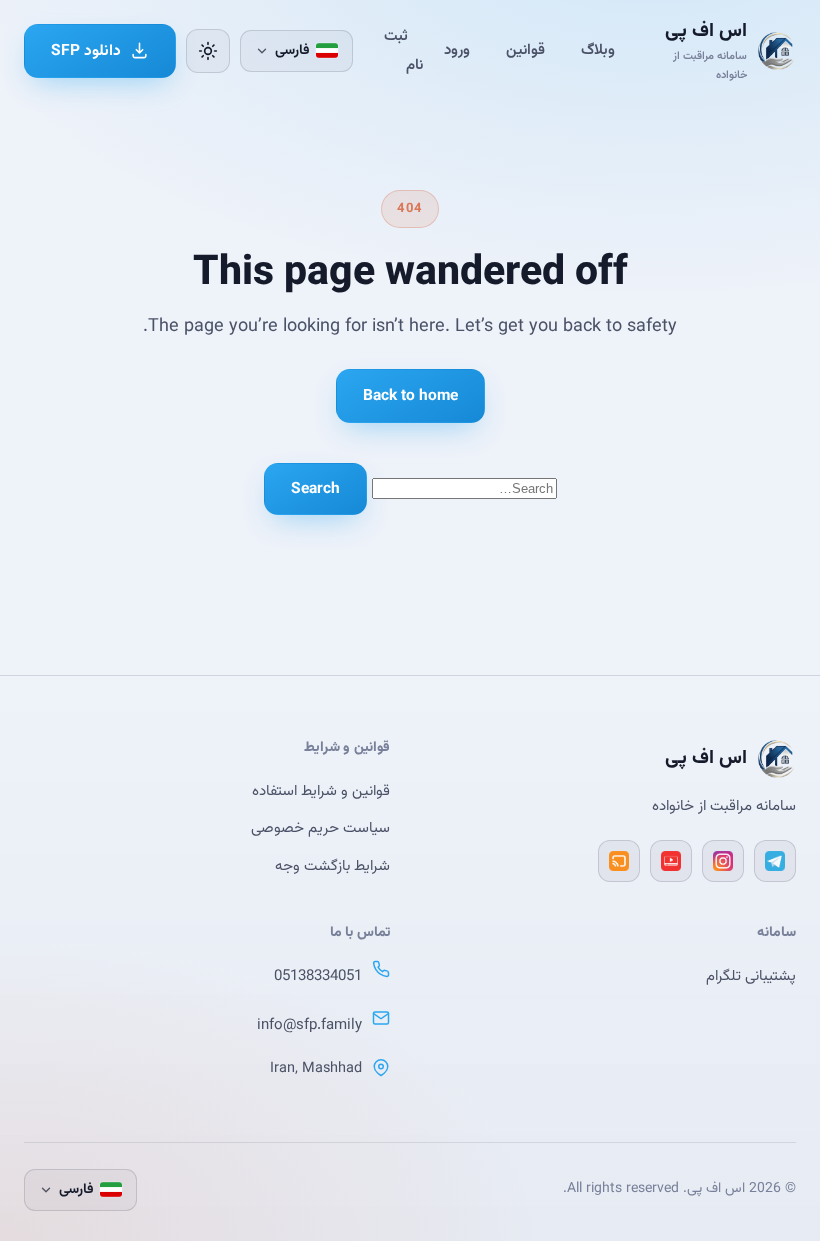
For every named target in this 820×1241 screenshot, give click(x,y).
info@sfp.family (309, 1025)
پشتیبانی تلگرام (751, 976)
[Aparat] (619, 861)
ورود (457, 50)
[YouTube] (671, 861)
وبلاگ (598, 50)
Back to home (410, 396)
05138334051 (318, 976)
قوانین (525, 50)
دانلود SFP (86, 51)
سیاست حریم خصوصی (320, 828)
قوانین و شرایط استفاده (321, 791)
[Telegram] (775, 861)
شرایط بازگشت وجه (332, 866)
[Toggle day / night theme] (208, 51)
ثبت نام (403, 51)
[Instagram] (723, 861)
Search (315, 489)
